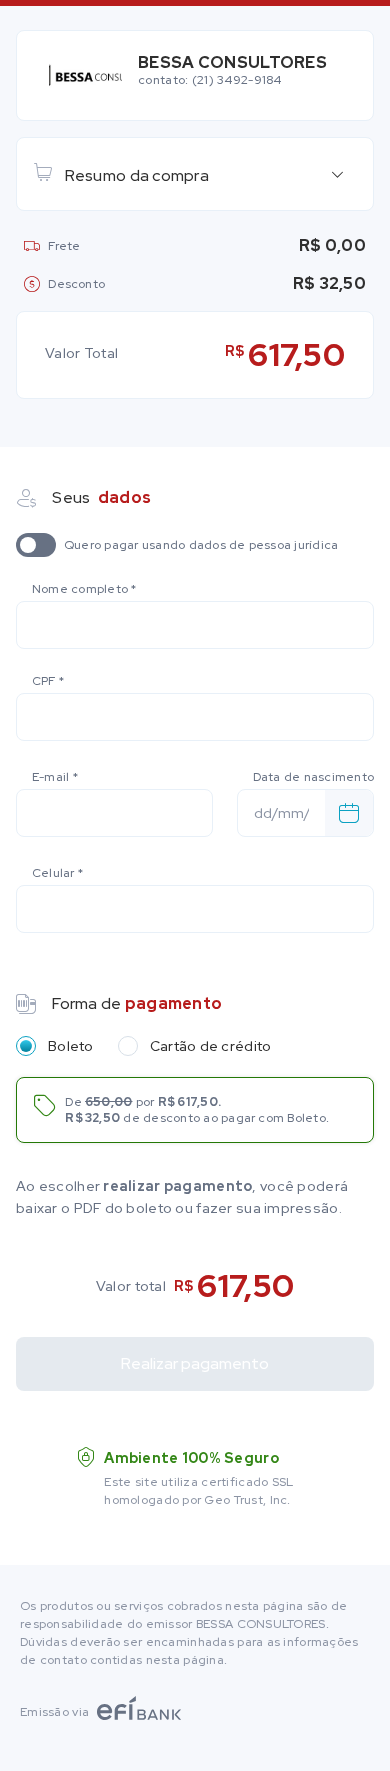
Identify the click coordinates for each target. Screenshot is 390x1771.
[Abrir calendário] (349, 813)
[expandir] (337, 174)
